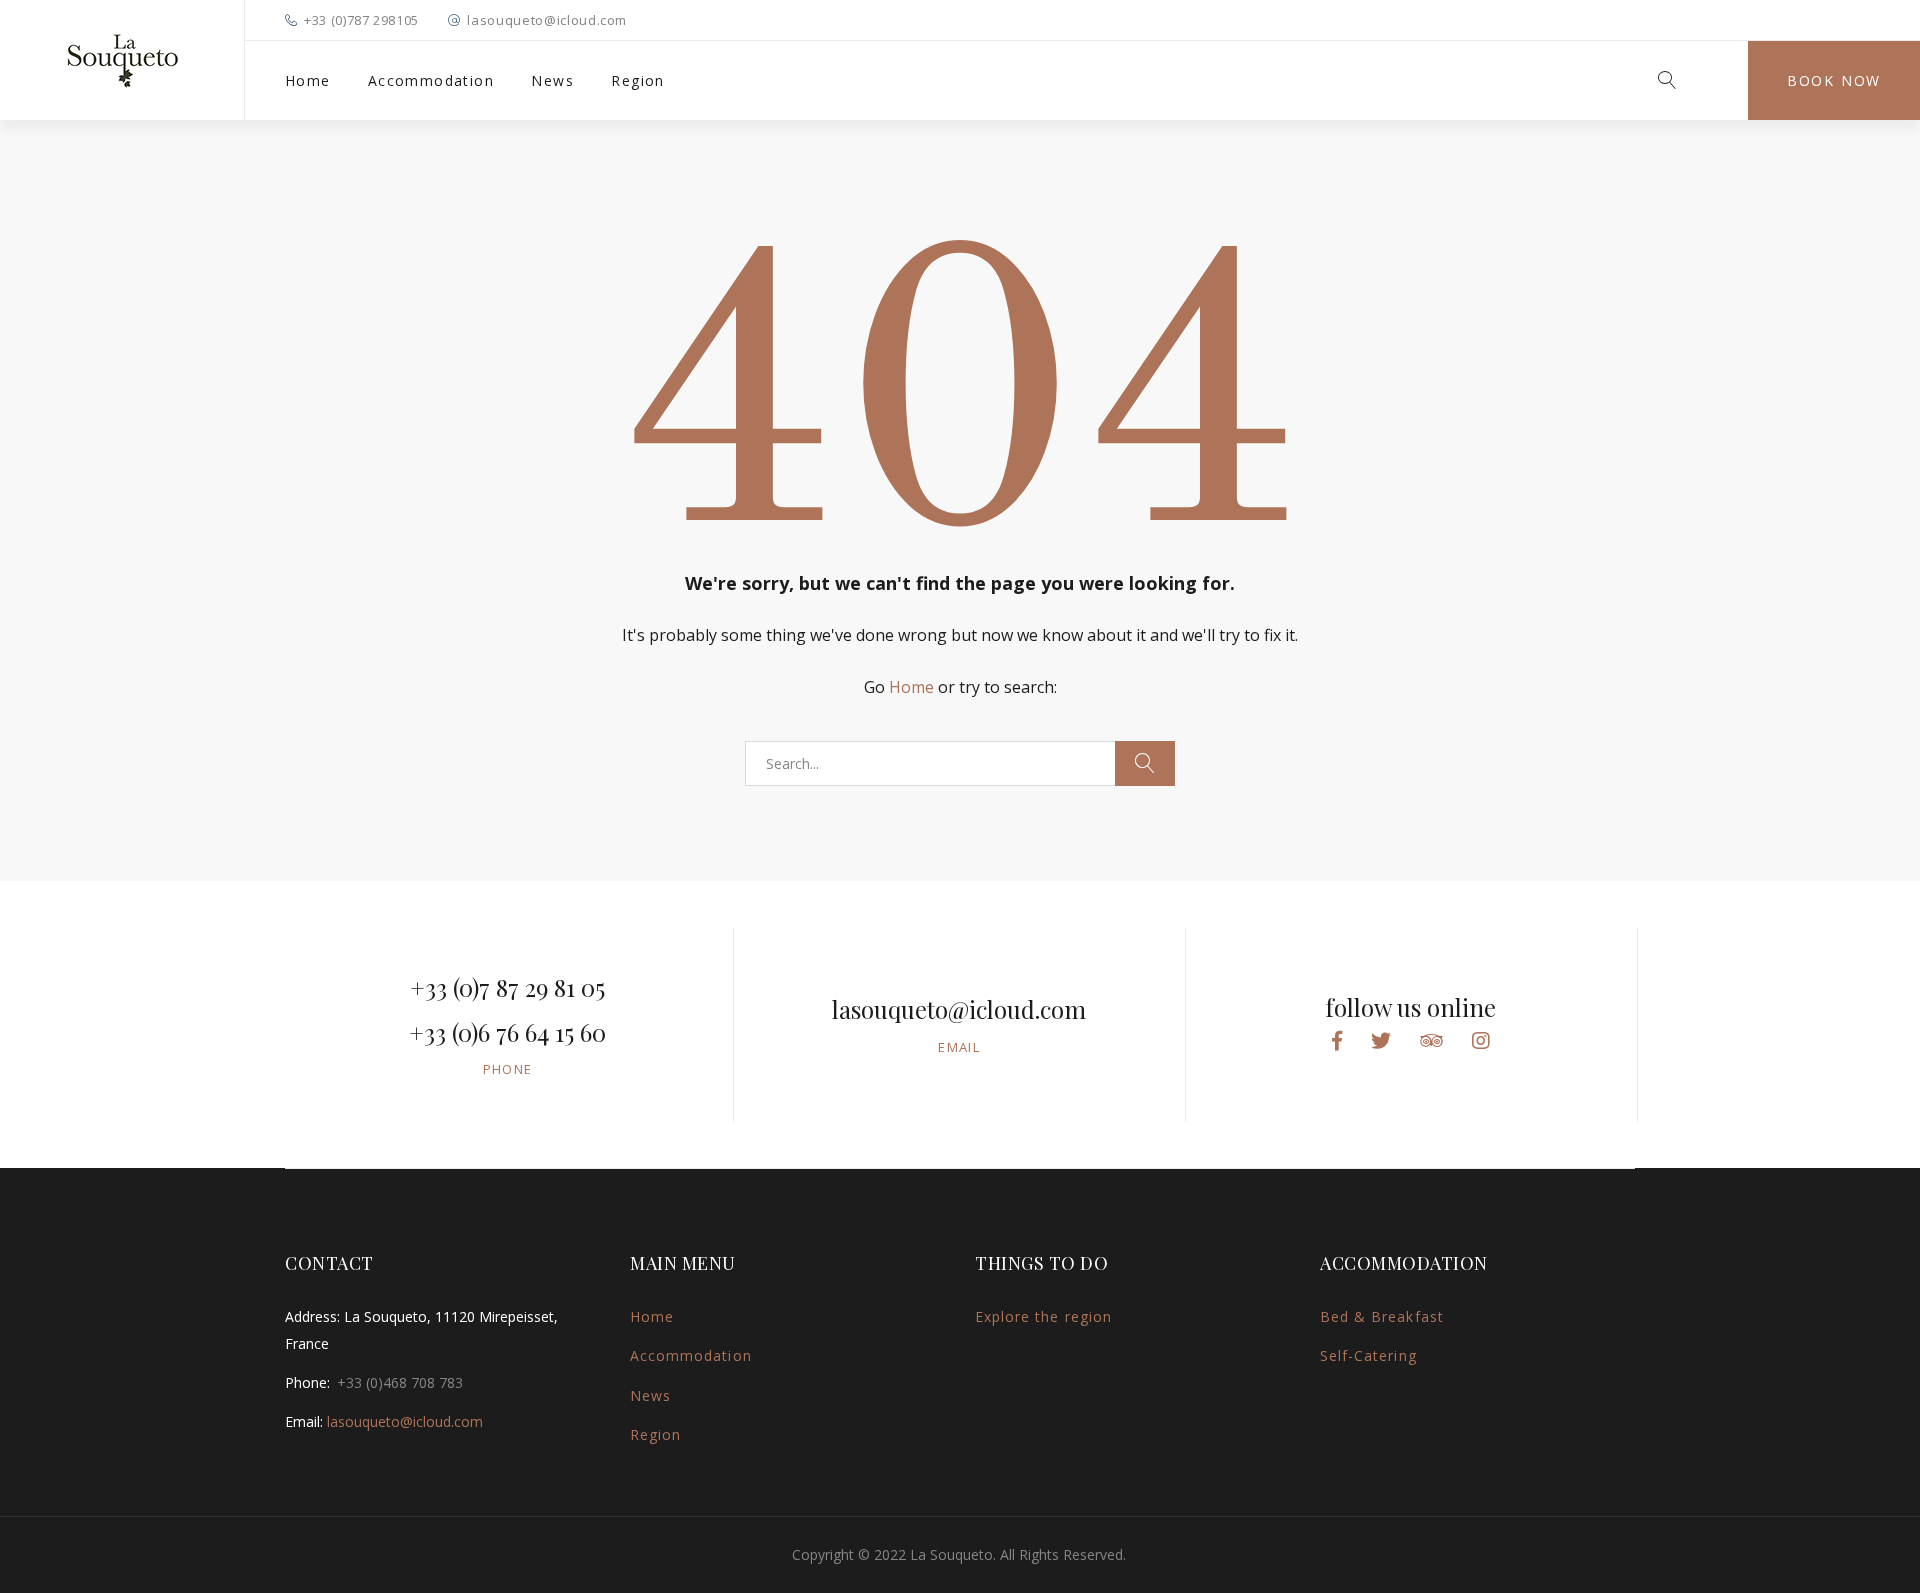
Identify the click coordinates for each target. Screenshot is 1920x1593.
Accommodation (431, 80)
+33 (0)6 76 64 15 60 (507, 1032)
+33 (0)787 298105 (361, 20)
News (552, 80)
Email (959, 1047)
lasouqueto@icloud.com (547, 20)
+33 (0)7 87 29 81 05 (507, 987)
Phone (508, 1069)
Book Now (1834, 80)
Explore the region (1043, 1316)
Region (637, 80)
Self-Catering (1368, 1355)
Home (308, 80)
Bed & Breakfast (1382, 1316)
